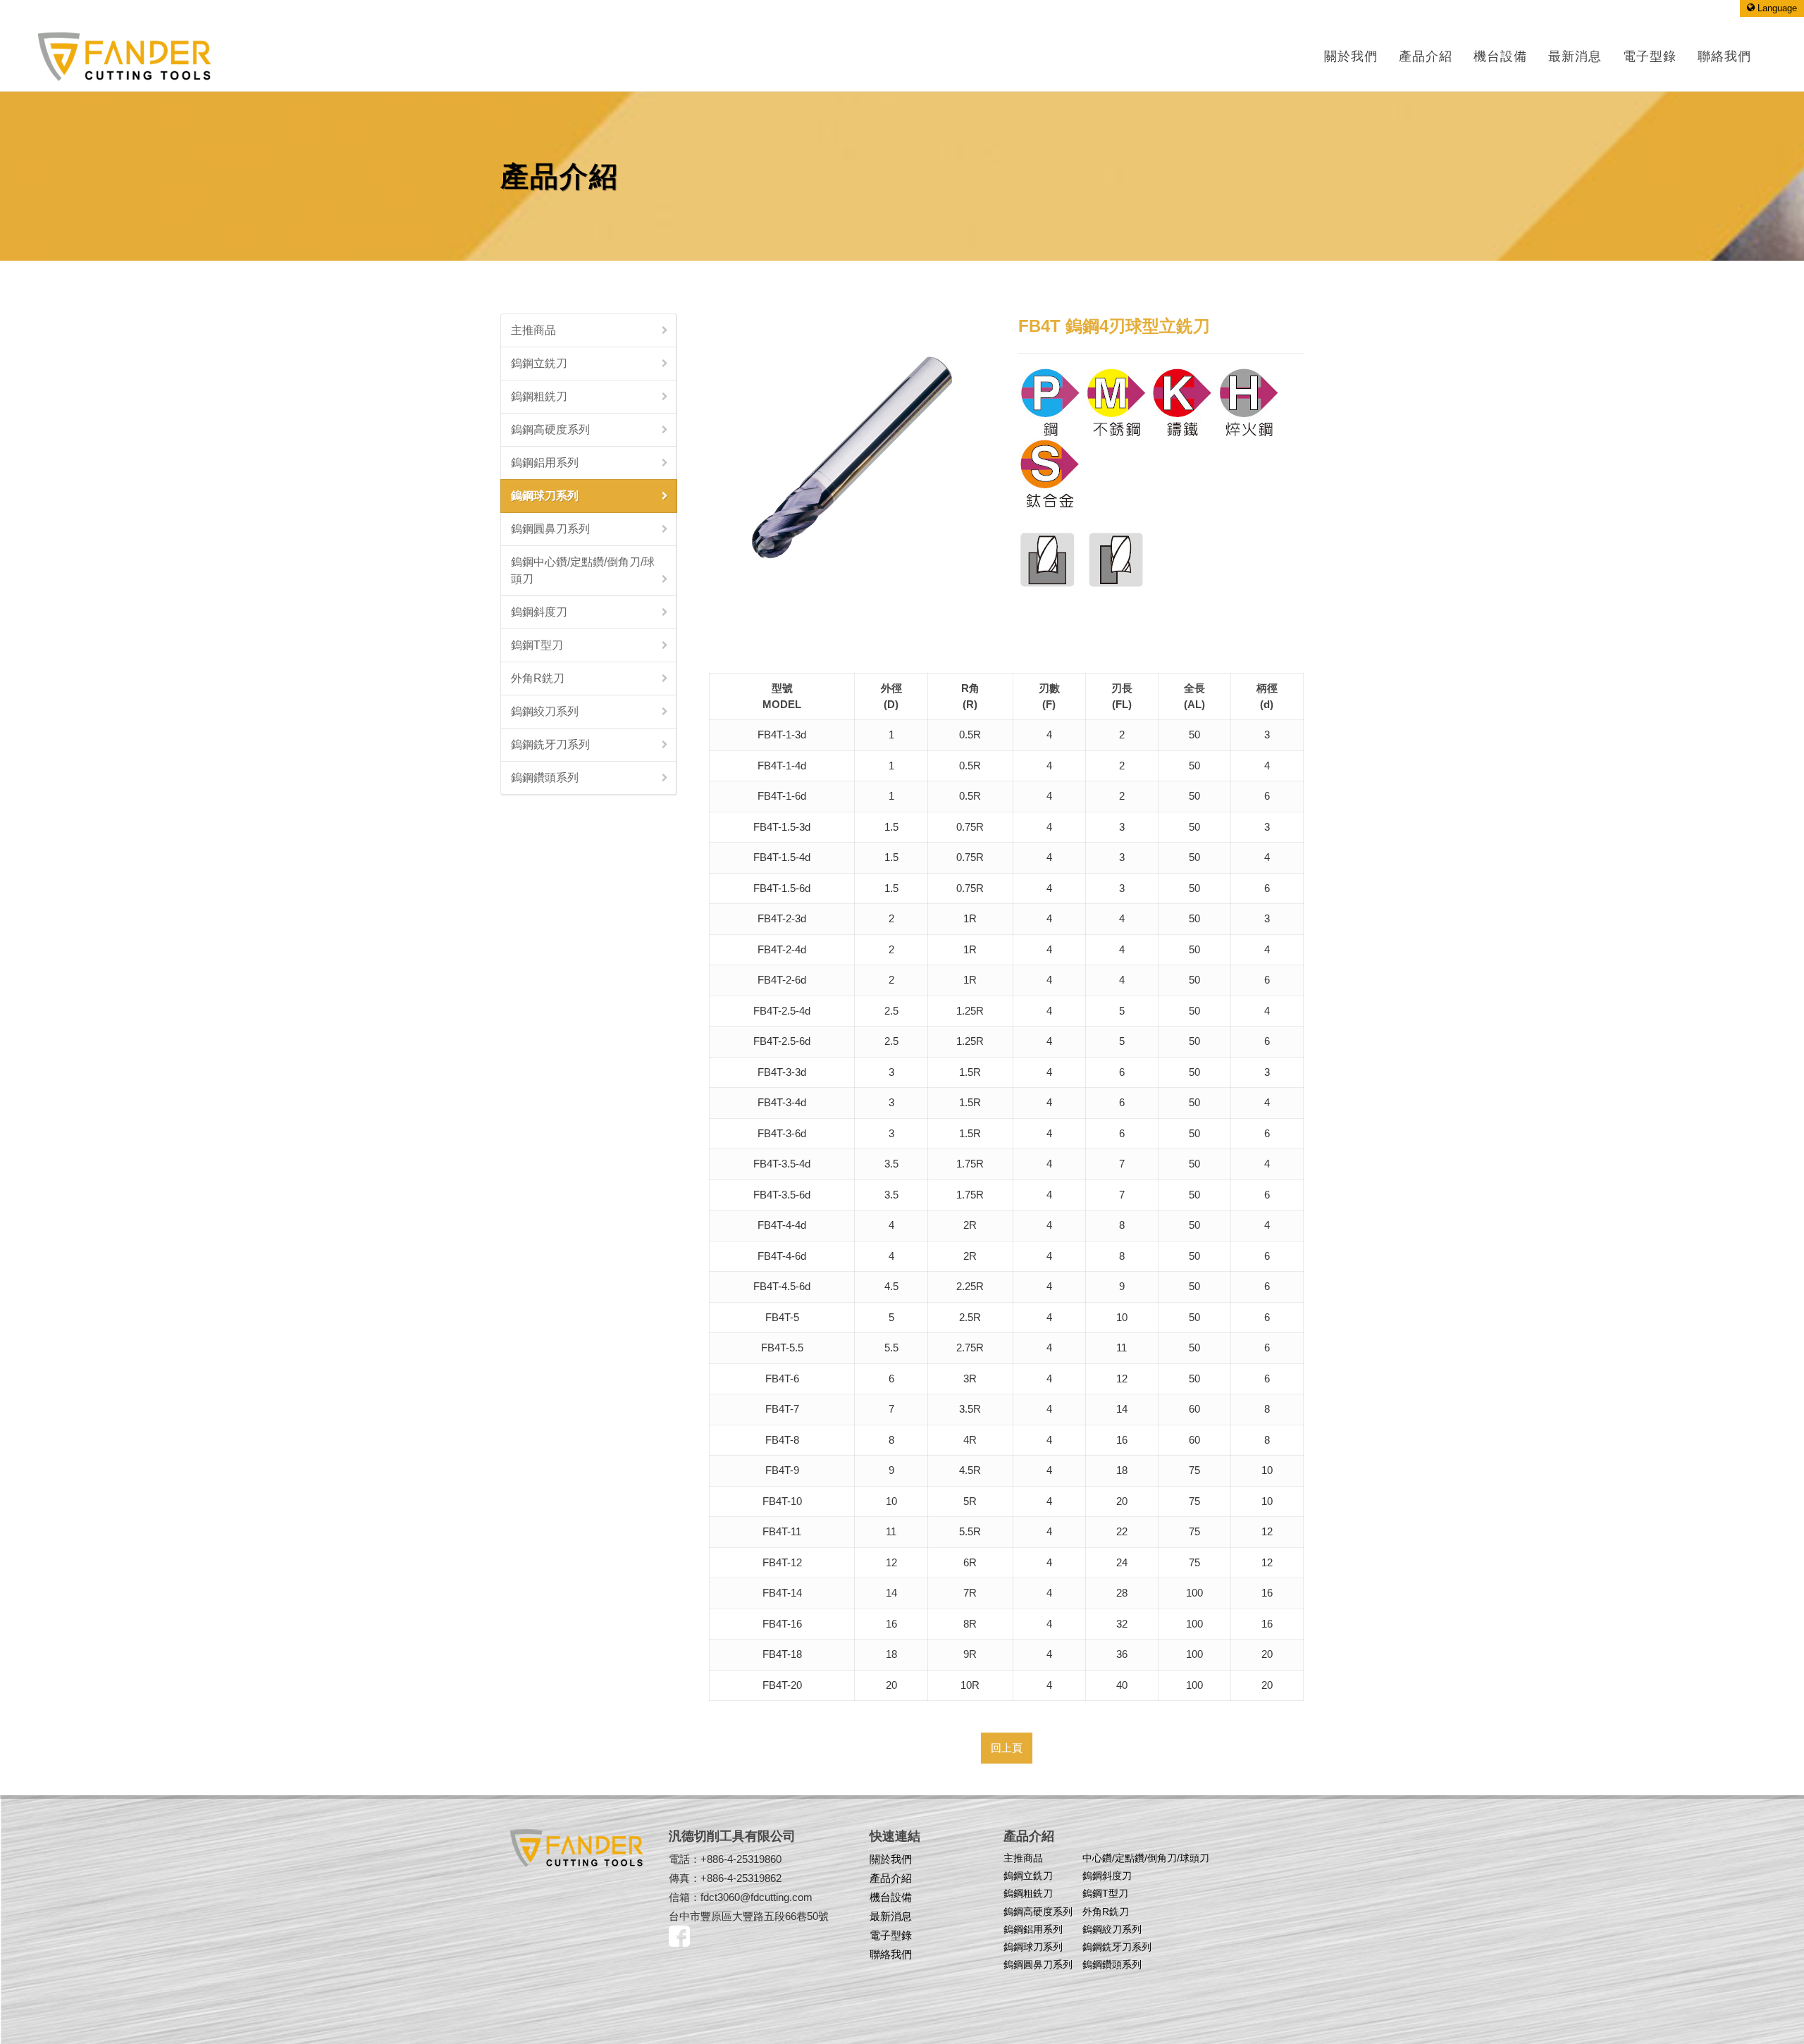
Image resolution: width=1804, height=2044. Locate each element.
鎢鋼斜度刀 (539, 612)
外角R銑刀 (538, 678)
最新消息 (891, 1916)
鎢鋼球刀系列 (545, 496)
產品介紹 (1426, 56)
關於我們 (1351, 56)
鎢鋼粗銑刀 (539, 396)
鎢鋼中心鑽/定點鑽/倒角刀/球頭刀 (583, 570)
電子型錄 (891, 1935)
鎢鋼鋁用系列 (545, 463)
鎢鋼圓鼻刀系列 (550, 529)
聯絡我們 (891, 1954)
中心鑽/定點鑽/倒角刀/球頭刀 (1146, 1858)
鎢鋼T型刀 (537, 645)
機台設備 (891, 1897)
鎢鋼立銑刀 (539, 363)
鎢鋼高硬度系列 (550, 429)
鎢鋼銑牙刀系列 (550, 744)
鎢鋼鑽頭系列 (545, 778)
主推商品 (533, 330)
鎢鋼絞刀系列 (545, 711)
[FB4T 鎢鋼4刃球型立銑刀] (852, 456)
